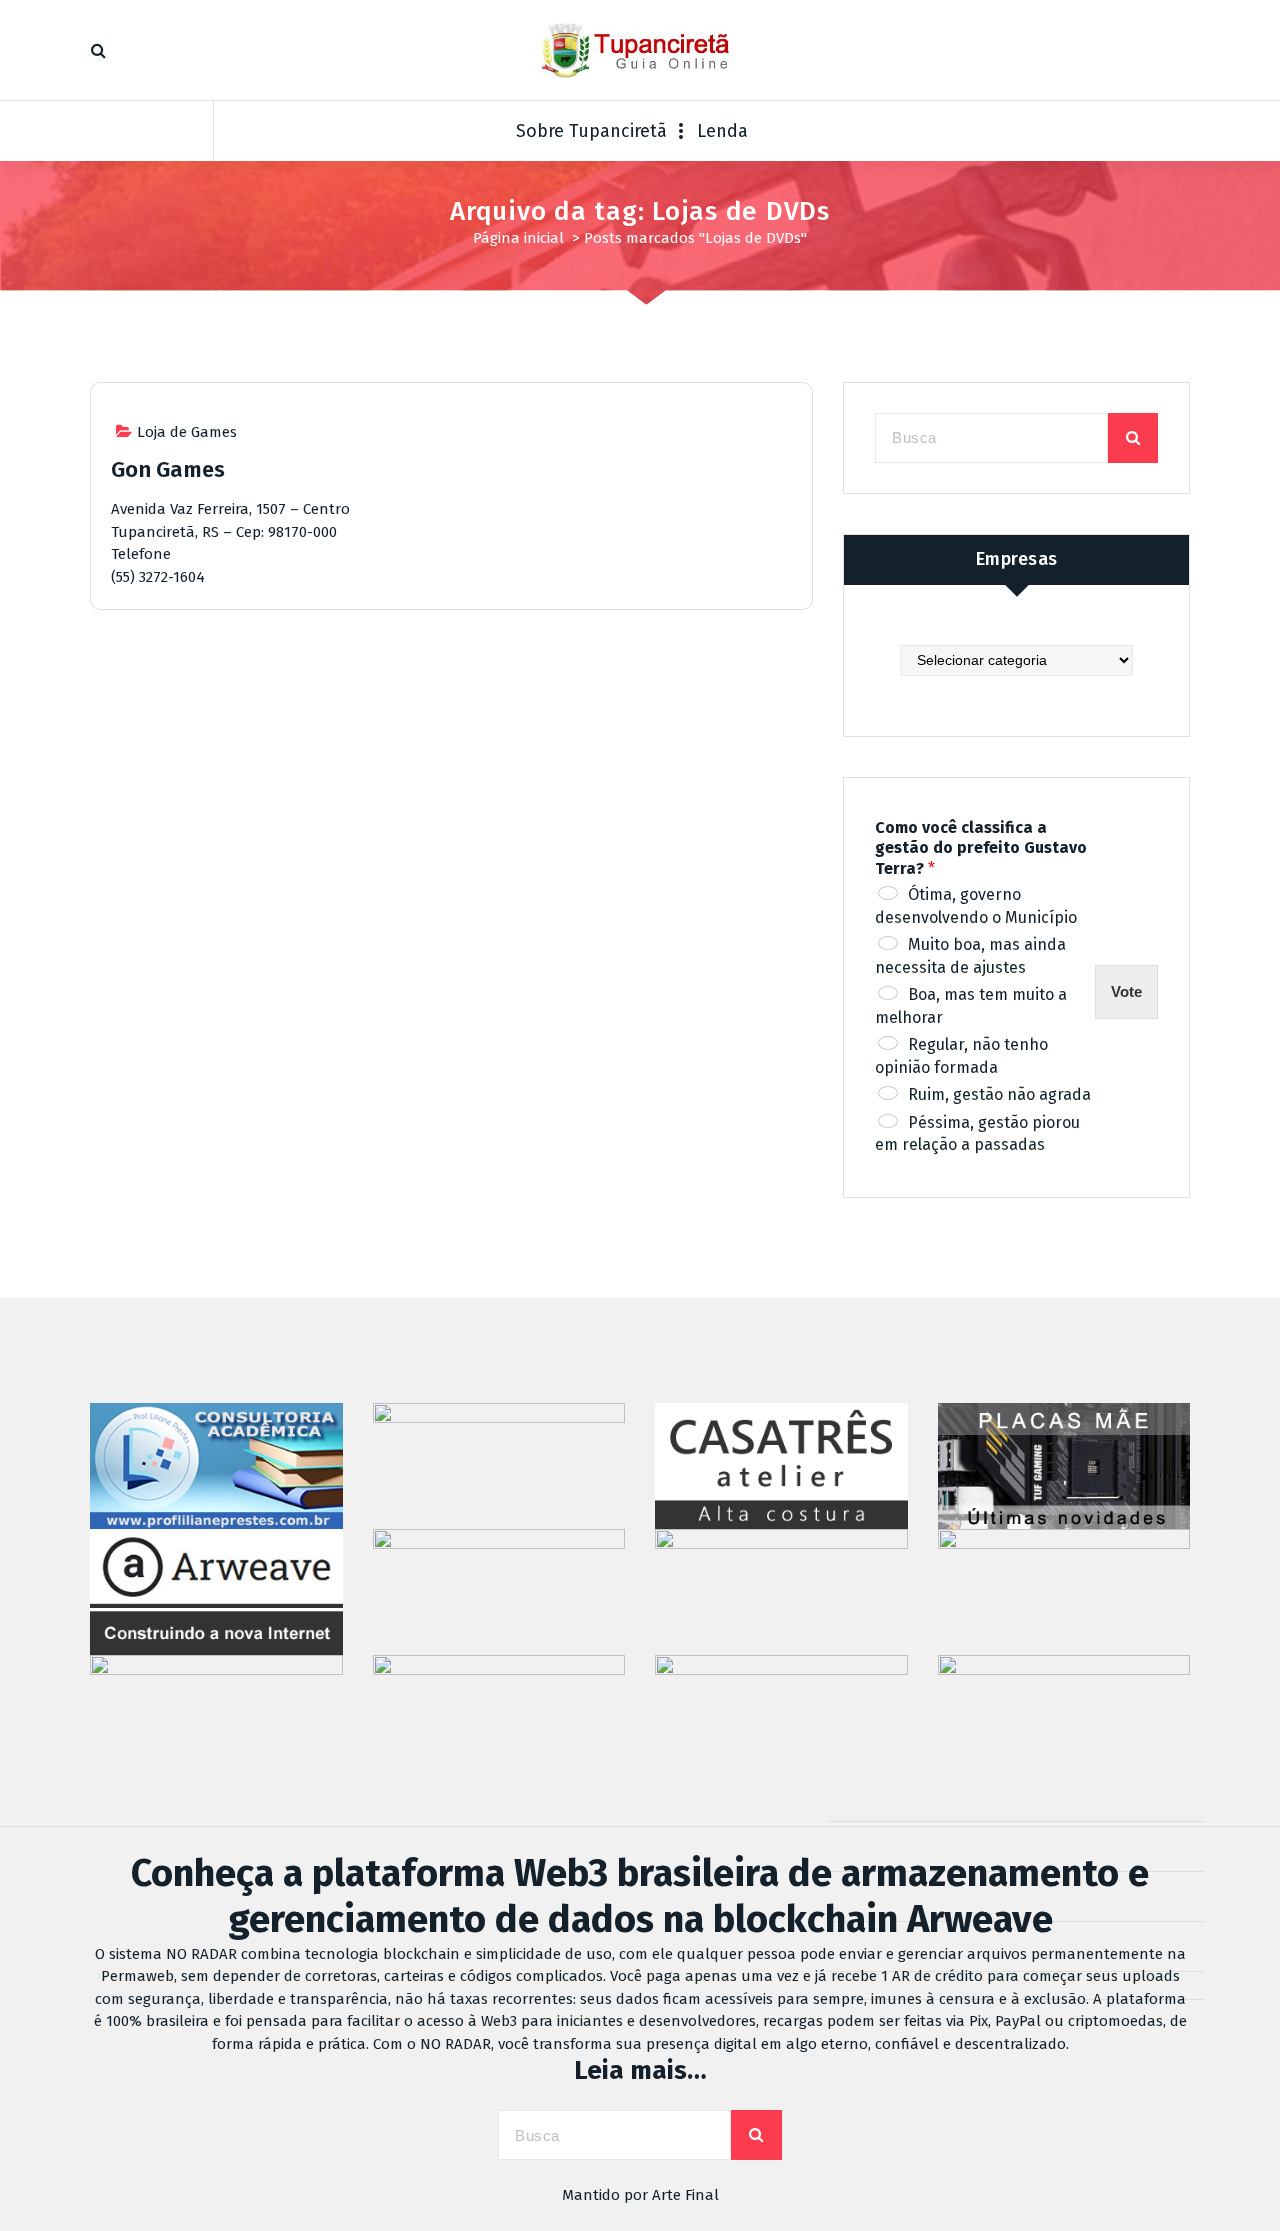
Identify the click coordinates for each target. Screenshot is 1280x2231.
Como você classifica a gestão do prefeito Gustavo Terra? (981, 848)
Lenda (722, 131)
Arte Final (685, 2195)
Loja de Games (187, 432)
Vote (1126, 991)
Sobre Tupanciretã (591, 131)
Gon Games (168, 469)
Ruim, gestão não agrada (999, 1094)
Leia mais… (640, 2070)
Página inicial (518, 238)
